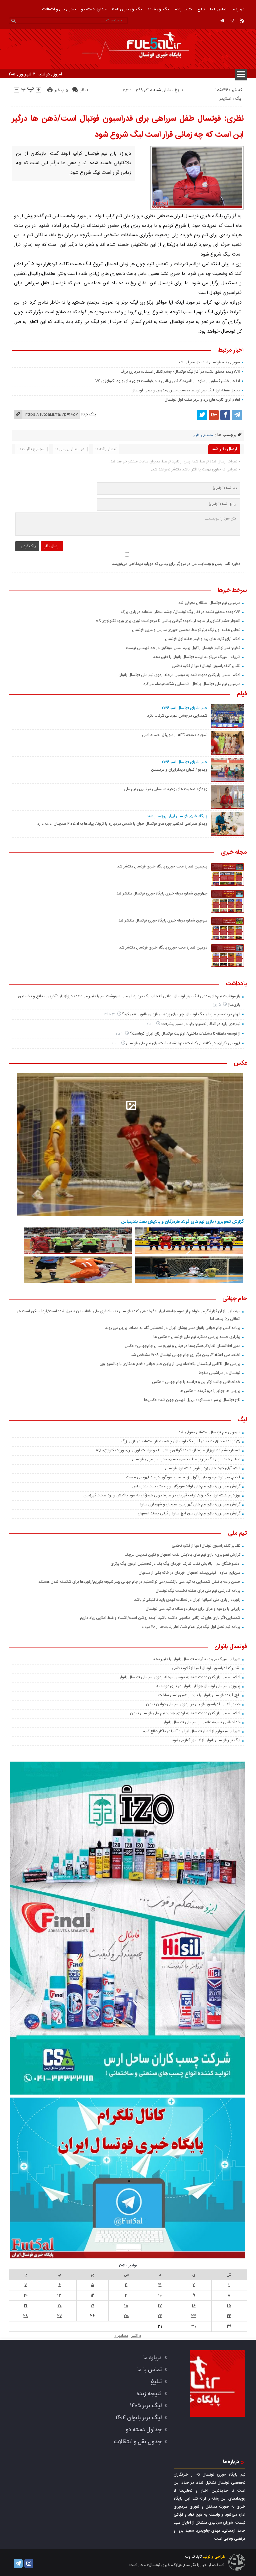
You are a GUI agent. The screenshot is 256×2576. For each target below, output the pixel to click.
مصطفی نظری (203, 435)
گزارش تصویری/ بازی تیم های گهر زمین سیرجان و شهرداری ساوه (190, 1504)
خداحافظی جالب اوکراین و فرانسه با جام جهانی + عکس (196, 1382)
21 (26, 2306)
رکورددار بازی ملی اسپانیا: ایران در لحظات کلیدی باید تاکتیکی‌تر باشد (187, 1600)
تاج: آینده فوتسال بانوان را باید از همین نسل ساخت (199, 1695)
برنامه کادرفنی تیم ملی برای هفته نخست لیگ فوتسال (198, 1591)
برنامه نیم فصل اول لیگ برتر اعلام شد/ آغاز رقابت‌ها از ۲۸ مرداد (191, 1627)
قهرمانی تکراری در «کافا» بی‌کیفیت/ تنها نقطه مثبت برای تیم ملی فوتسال (183, 1043)
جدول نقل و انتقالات (59, 9)
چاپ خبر (61, 90)
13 (59, 2295)
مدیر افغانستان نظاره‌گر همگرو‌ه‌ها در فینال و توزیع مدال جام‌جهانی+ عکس (182, 1346)
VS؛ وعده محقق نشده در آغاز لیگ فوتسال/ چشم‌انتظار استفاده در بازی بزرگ (180, 372)
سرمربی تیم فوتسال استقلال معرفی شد (209, 362)
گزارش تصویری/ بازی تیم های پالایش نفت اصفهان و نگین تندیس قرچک (182, 1555)
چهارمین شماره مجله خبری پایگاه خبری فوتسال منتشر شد (162, 893)
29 (229, 2326)
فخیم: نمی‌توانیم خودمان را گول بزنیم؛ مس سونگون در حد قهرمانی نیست (183, 648)
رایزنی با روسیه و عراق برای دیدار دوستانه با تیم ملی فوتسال (193, 1609)
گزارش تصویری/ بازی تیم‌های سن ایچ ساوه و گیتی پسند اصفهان (189, 1513)
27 (60, 2316)
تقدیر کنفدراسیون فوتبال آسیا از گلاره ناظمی (206, 666)
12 (92, 2295)
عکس (240, 1064)
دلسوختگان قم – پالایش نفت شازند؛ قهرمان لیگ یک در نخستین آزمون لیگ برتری (175, 1564)
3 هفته (110, 1014)
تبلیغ (201, 9)
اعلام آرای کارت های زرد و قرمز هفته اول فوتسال (202, 400)
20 (60, 2306)
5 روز (217, 1005)
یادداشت (236, 984)
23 (194, 2316)
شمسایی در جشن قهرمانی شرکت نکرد (177, 716)
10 (160, 2295)
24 (160, 2316)
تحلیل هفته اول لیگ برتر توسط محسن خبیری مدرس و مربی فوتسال (186, 390)
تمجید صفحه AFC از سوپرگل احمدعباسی (174, 735)
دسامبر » (121, 2336)
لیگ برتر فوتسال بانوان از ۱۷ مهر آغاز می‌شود (206, 1740)
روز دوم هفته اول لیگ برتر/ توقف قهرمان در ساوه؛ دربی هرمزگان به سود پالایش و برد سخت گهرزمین (162, 1495)
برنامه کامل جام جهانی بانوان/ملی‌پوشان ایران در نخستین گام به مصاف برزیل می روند (173, 1328)
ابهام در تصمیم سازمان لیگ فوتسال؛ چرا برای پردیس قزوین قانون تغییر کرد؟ (181, 1014)
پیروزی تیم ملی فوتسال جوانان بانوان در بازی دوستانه (198, 1686)
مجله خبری (234, 853)
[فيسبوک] (225, 415)
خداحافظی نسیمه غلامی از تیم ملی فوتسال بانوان (201, 1722)
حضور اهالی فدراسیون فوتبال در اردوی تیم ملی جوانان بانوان (193, 1704)
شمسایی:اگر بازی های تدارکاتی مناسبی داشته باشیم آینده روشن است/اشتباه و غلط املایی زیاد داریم (160, 1618)
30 (194, 2326)
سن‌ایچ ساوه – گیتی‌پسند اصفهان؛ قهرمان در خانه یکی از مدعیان (189, 1573)
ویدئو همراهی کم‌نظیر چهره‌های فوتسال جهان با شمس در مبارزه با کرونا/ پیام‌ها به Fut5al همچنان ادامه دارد (122, 824)
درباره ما (238, 9)
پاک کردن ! (27, 546)
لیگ (238, 99)
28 (26, 2316)
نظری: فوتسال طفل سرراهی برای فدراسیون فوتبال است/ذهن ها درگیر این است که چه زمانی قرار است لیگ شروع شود (128, 127)
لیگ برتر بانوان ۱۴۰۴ (127, 9)
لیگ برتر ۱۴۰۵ (159, 9)
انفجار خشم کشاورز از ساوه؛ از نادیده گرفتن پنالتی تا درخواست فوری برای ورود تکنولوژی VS (168, 381)
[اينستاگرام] (232, 21)
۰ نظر (84, 90)
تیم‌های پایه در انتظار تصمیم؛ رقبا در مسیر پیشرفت (201, 1024)
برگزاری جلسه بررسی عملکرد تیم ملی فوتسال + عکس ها (197, 1337)
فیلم (242, 694)
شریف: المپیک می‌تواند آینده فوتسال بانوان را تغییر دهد (197, 657)
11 (126, 2295)
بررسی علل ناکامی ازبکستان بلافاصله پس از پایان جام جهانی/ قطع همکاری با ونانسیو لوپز (170, 1364)
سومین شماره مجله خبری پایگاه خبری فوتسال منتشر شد (163, 921)
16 (194, 2306)
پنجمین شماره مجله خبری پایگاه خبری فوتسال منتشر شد (162, 866)
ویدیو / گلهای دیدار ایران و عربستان (179, 770)
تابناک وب (193, 2557)
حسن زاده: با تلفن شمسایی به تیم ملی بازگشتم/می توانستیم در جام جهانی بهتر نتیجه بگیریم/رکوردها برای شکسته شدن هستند (139, 1582)
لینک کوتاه (89, 414)
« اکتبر (136, 2336)
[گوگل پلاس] (214, 415)
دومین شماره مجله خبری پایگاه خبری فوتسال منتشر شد (163, 948)
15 (229, 2306)
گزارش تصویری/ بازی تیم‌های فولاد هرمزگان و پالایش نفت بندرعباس (182, 1222)
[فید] (242, 21)
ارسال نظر (52, 546)
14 (26, 2295)
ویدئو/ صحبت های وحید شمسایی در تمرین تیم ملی (165, 789)
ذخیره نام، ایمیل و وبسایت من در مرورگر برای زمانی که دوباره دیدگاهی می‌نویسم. (175, 564)
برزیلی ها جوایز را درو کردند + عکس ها (210, 1391)
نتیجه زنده (183, 9)
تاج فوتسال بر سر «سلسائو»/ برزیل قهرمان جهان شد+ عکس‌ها (192, 1400)
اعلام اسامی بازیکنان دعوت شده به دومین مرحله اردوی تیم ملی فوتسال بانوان (179, 675)
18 (126, 2306)
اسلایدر (225, 99)
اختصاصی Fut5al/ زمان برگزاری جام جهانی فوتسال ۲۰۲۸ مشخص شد (185, 1355)
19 (92, 2306)
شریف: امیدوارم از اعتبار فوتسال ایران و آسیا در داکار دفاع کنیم (191, 1731)
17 (160, 2306)
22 (229, 2316)
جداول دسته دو (94, 9)
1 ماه (151, 1024)
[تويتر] (202, 415)
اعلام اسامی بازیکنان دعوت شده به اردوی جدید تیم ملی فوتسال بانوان (185, 1713)
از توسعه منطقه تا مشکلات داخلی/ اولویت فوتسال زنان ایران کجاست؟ (185, 1034)
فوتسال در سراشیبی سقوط (219, 1373)
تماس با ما (218, 9)
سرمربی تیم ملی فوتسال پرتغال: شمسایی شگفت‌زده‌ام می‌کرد (192, 684)
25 (126, 2316)
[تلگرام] (222, 21)
